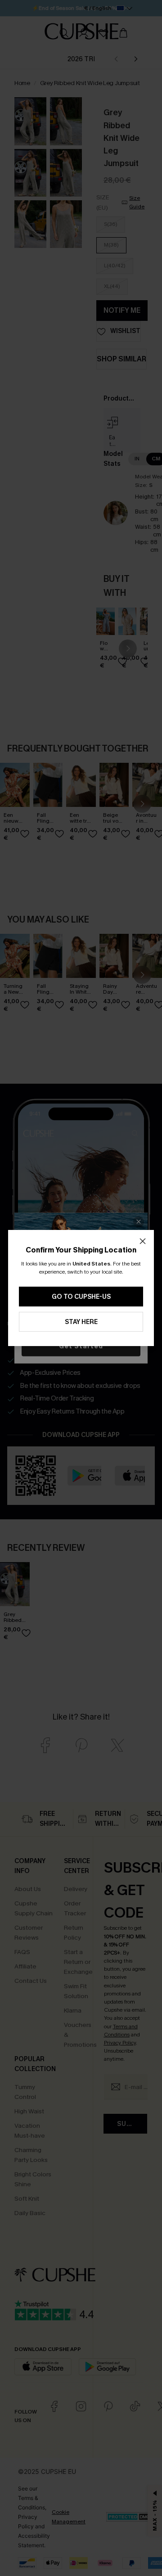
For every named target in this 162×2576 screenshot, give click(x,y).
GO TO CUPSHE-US (81, 1297)
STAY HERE (81, 1322)
